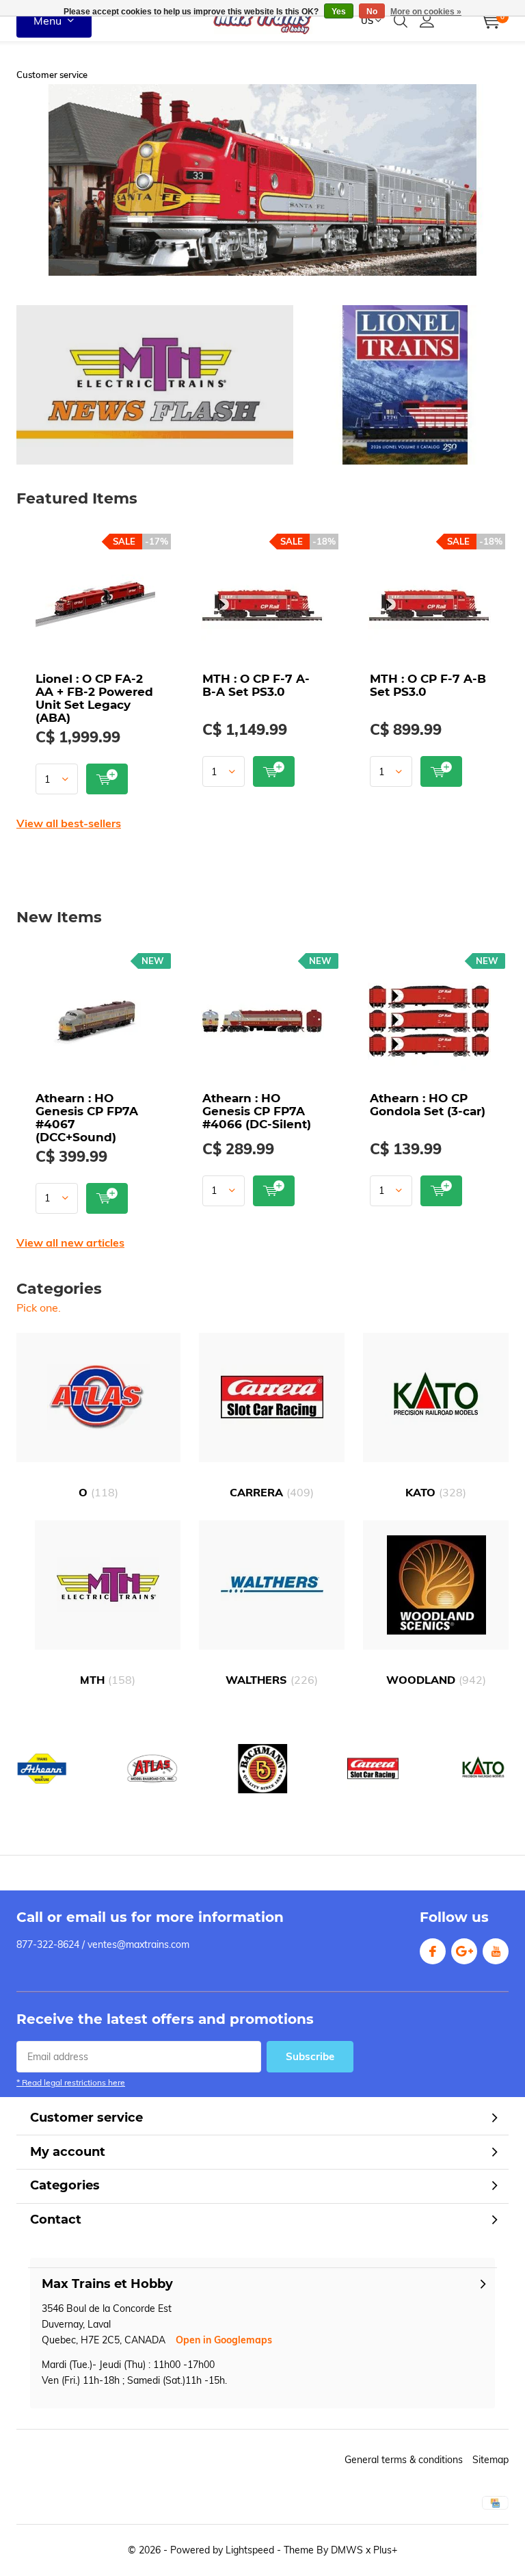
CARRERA (272, 1492)
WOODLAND (436, 1680)
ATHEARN (42, 1769)
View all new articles (70, 1243)
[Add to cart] (107, 779)
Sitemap (490, 2460)
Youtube (496, 1951)
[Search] (401, 21)
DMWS (347, 2550)
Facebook (433, 1951)
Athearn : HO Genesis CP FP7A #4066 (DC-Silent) (257, 1111)
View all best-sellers (69, 823)
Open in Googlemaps (224, 2340)
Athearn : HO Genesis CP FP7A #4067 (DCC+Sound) (87, 1118)
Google (464, 1951)
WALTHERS (272, 1680)
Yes (339, 12)
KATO (436, 1492)
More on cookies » (426, 12)
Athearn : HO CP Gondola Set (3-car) (428, 1105)
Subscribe (310, 2056)
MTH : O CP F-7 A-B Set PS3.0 (428, 685)
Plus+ (385, 2550)
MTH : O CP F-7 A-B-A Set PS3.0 (256, 685)
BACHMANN (262, 1769)
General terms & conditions (404, 2460)
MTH (108, 1680)
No (372, 12)
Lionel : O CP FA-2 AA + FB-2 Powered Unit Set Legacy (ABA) (94, 698)
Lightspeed (250, 2550)
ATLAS (152, 1769)
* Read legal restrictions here (71, 2082)
